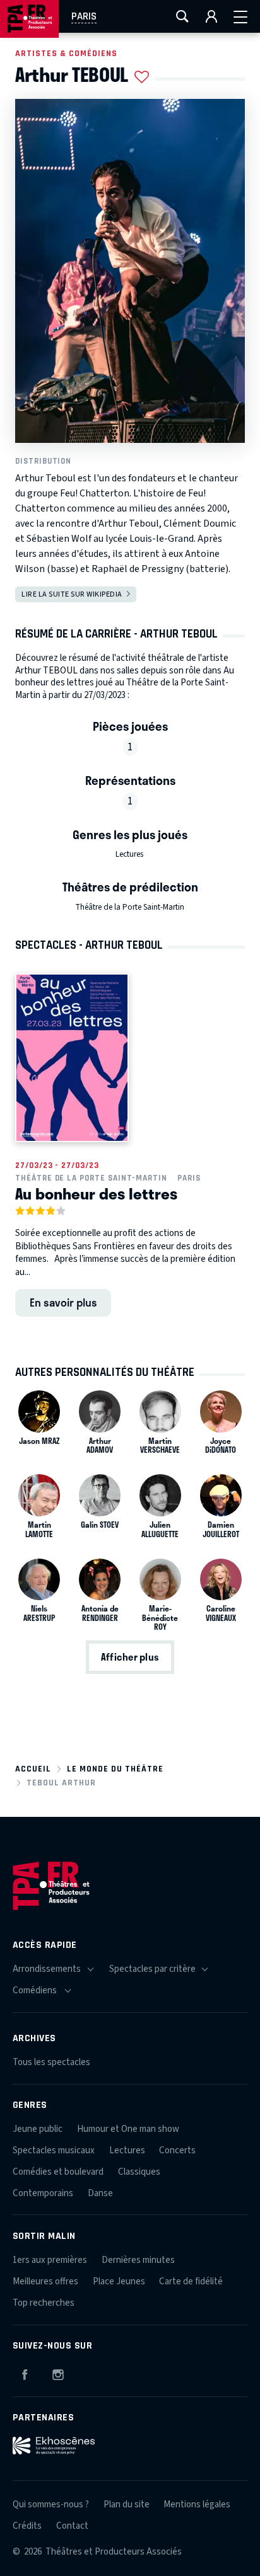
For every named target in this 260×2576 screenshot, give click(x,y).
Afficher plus (130, 1657)
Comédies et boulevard (58, 2172)
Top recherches (44, 2303)
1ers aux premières (50, 2260)
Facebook (25, 2373)
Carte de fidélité (191, 2281)
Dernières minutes (138, 2260)
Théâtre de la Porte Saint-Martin (130, 907)
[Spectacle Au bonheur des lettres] (72, 1058)
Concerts (177, 2150)
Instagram (58, 2373)
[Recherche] (182, 16)
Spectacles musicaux (54, 2150)
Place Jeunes (119, 2281)
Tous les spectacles (51, 2062)
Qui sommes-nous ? (51, 2504)
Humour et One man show (128, 2129)
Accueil (33, 1769)
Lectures (129, 854)
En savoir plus (63, 1302)
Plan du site (127, 2504)
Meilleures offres (45, 2281)
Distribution (43, 461)
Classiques (139, 2172)
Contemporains (43, 2193)
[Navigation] (240, 16)
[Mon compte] (211, 16)
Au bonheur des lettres (96, 1193)
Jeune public (38, 2129)
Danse (100, 2193)
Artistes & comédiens (66, 53)
